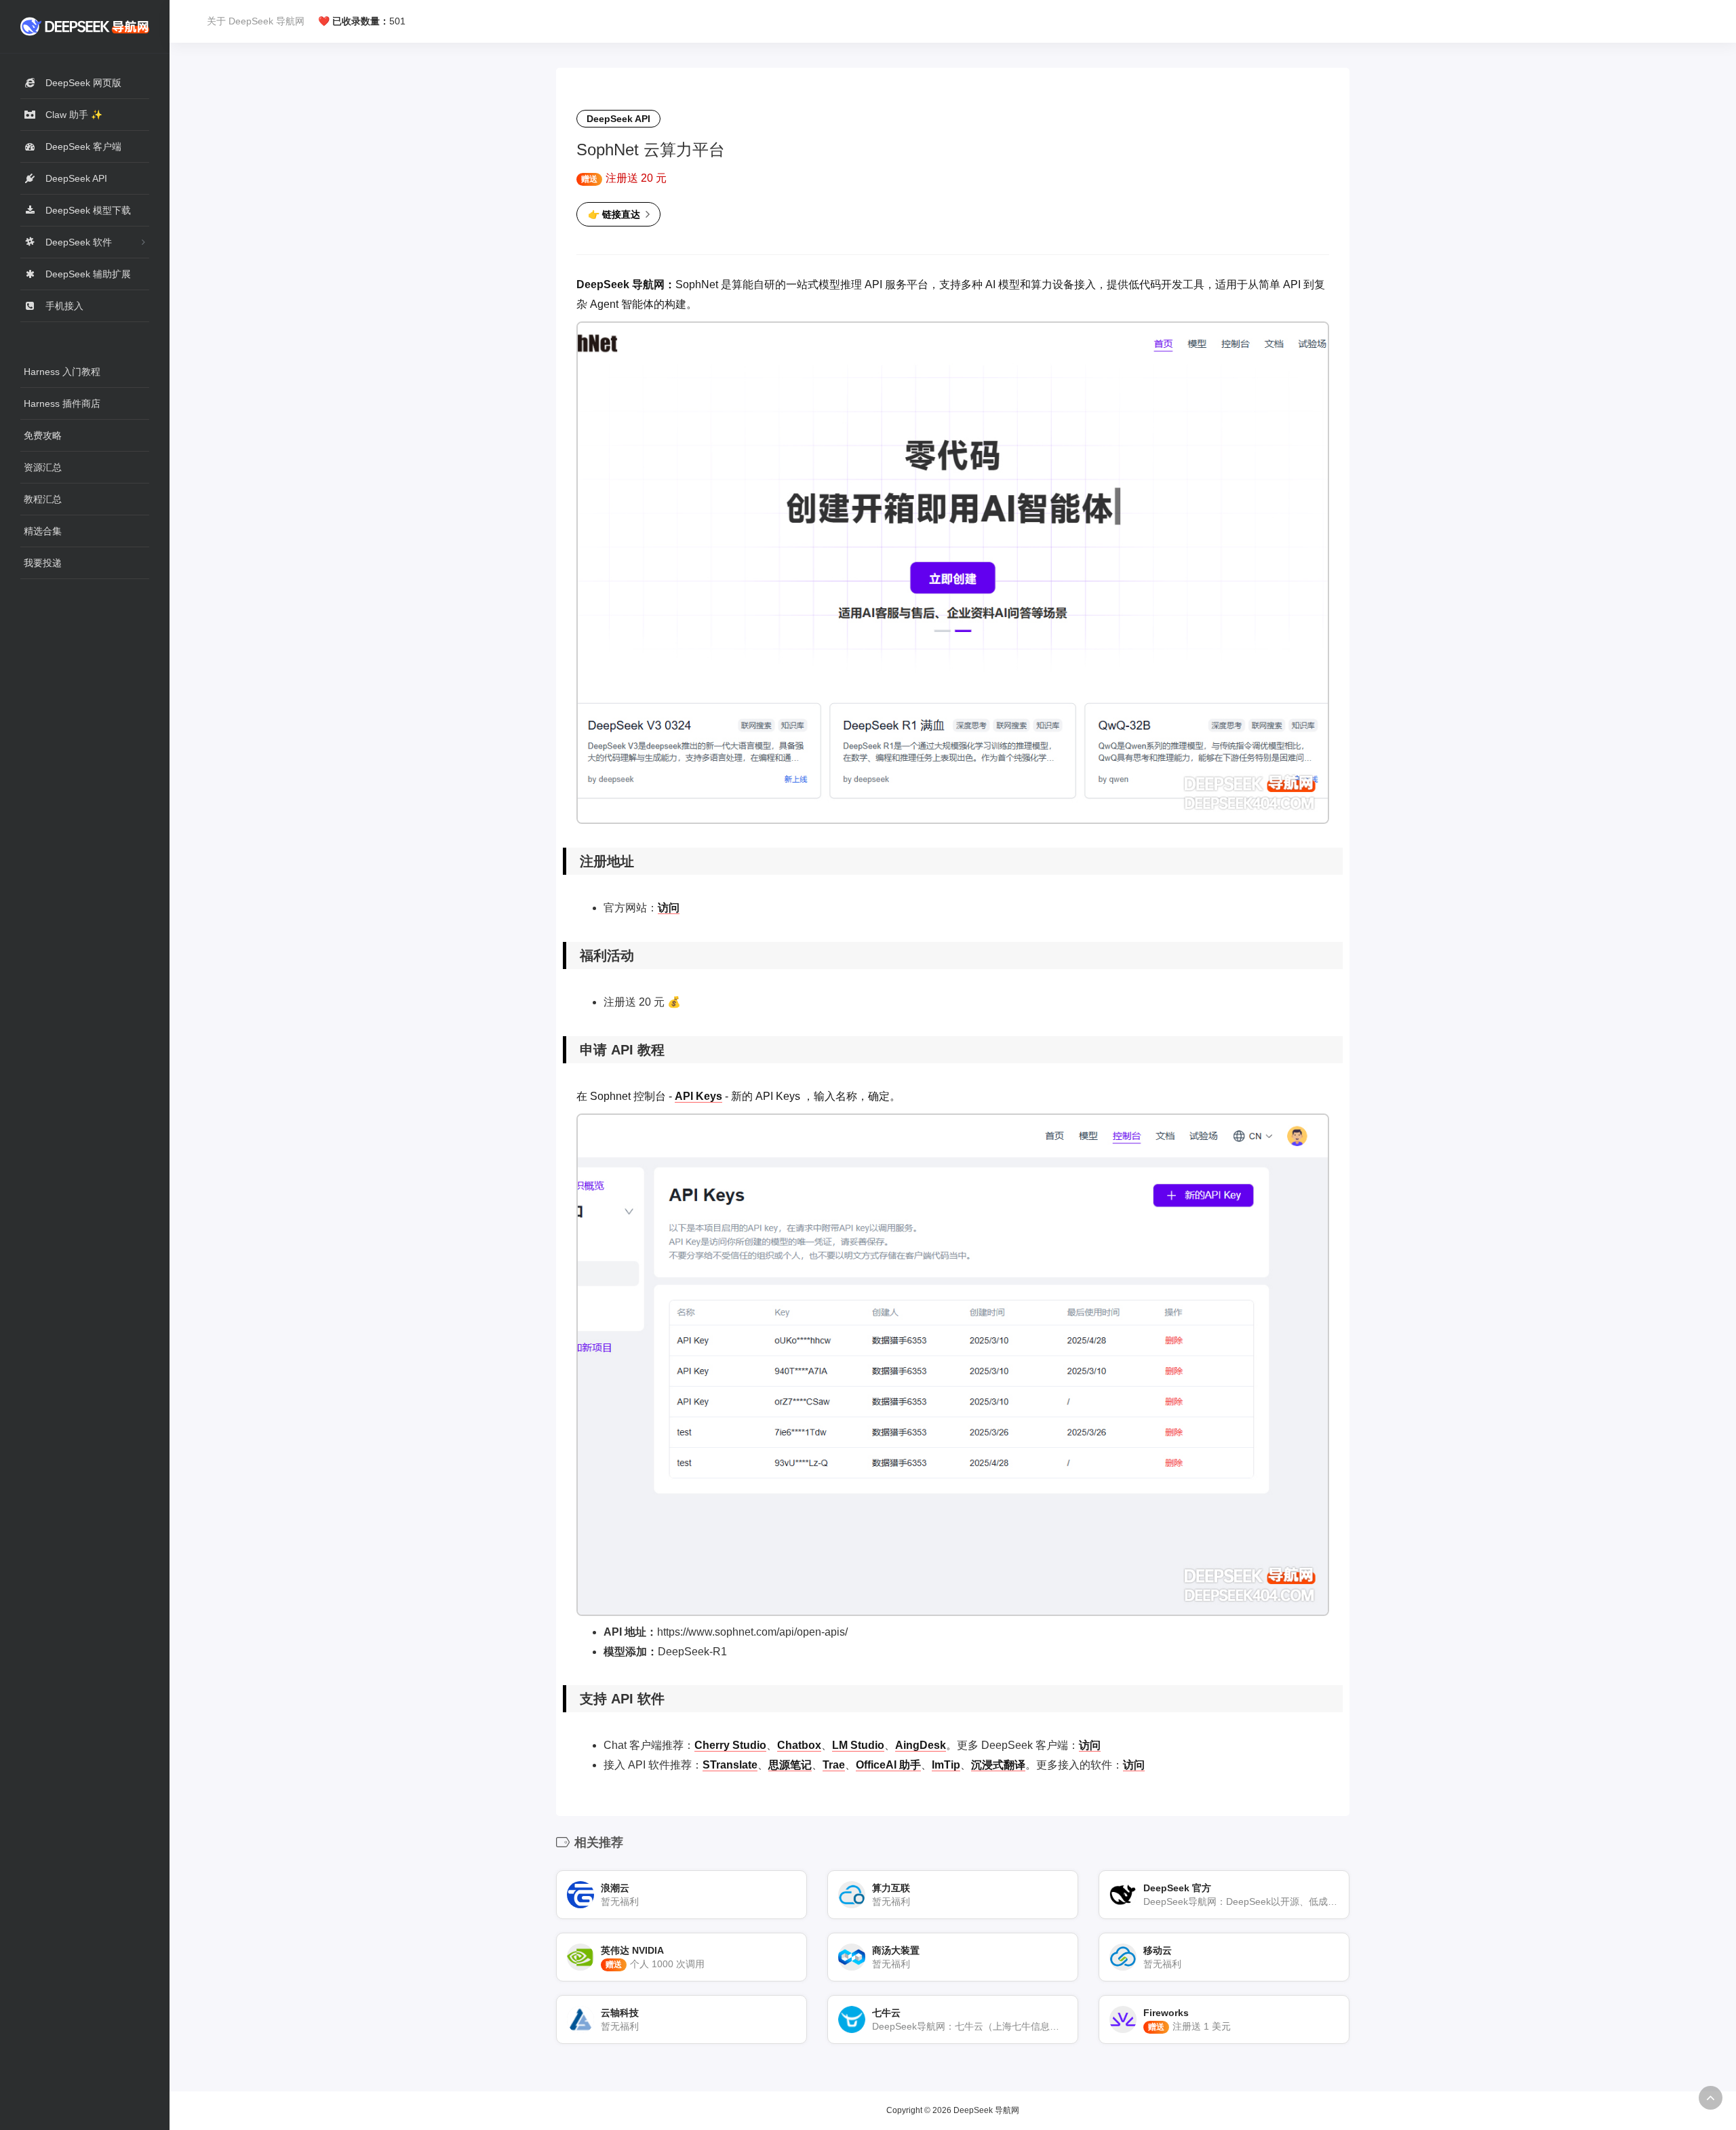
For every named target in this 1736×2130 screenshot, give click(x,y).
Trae (834, 1765)
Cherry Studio (730, 1745)
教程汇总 (43, 499)
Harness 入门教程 (62, 372)
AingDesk (921, 1745)
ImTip (946, 1765)
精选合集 (43, 531)
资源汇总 (43, 467)
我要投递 (43, 563)
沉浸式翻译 (998, 1765)
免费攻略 (43, 435)
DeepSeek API (618, 119)
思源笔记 (790, 1765)
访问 (669, 908)
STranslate (730, 1765)
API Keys (698, 1096)
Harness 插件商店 (62, 403)
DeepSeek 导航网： (626, 284)
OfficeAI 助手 (888, 1765)
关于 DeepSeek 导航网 (256, 21)
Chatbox (799, 1745)
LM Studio (858, 1745)
